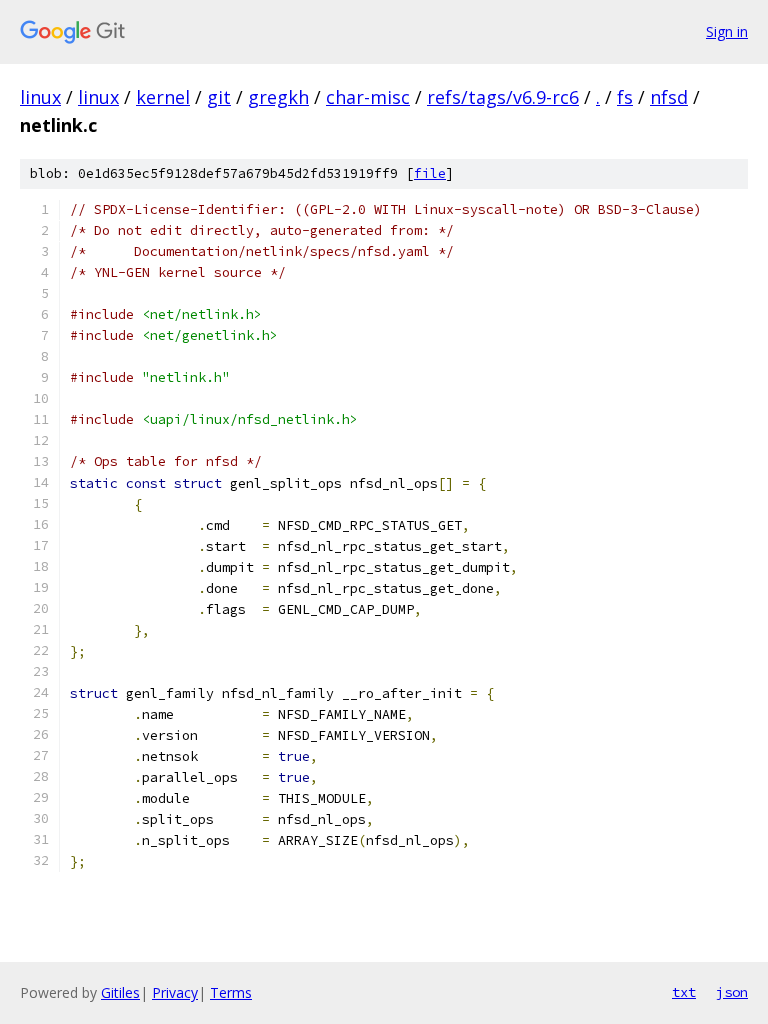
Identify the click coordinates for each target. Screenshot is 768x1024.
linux (40, 97)
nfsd (669, 97)
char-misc (368, 97)
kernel (163, 97)
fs (625, 97)
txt (684, 992)
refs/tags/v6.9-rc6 (503, 97)
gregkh (278, 97)
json (732, 992)
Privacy (175, 992)
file (430, 173)
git (219, 97)
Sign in (727, 31)
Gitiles (120, 992)
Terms (231, 992)
